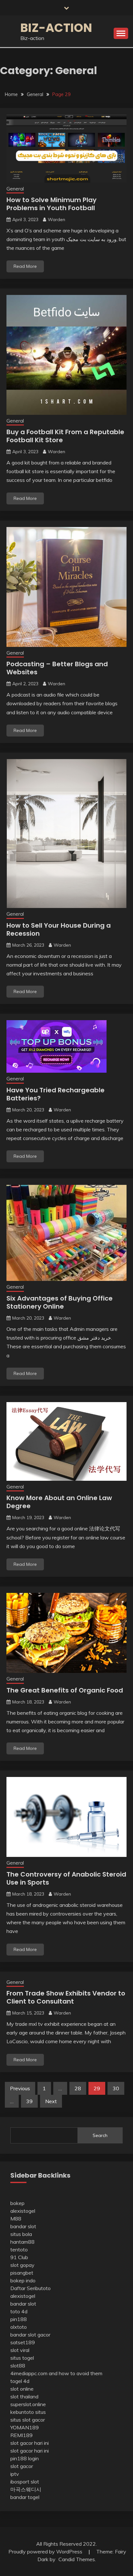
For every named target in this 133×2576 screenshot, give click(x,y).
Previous (20, 2088)
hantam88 (22, 2242)
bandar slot (23, 2226)
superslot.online (28, 2404)
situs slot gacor (28, 2420)
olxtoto (19, 2327)
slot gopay (22, 2265)
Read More (25, 266)
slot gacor (22, 2466)
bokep (17, 2203)
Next (51, 2101)
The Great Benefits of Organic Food (65, 1690)
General (15, 189)
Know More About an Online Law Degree (59, 1502)
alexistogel (23, 2211)
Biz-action (56, 28)
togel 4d (20, 2381)
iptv (15, 2474)
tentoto (19, 2249)
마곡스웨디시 (26, 2489)
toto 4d (19, 2311)
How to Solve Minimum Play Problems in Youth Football (51, 204)
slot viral (20, 2350)
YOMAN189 (25, 2427)
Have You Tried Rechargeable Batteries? (56, 1094)
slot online (22, 2389)
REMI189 (21, 2435)
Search (100, 2135)
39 (29, 2101)
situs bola (21, 2234)
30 (116, 2088)
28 (78, 2088)
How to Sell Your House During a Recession (59, 929)
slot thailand (24, 2396)
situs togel (22, 2358)
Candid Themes (77, 2559)
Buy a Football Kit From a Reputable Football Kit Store (65, 436)
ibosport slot (25, 2482)
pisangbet (22, 2273)
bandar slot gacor (30, 2335)
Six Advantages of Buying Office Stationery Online (60, 1302)
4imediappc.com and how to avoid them (56, 2373)
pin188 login (25, 2458)
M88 (16, 2219)
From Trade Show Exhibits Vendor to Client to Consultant (66, 1997)
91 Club (19, 2257)
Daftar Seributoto (31, 2288)
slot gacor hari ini (30, 2443)
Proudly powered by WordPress (46, 2552)
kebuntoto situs (28, 2412)
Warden (56, 220)
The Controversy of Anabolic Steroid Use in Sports (66, 1878)
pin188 (19, 2319)
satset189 (23, 2342)
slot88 (18, 2366)
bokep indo (23, 2280)
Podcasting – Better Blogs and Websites (57, 668)
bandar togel (25, 2497)
